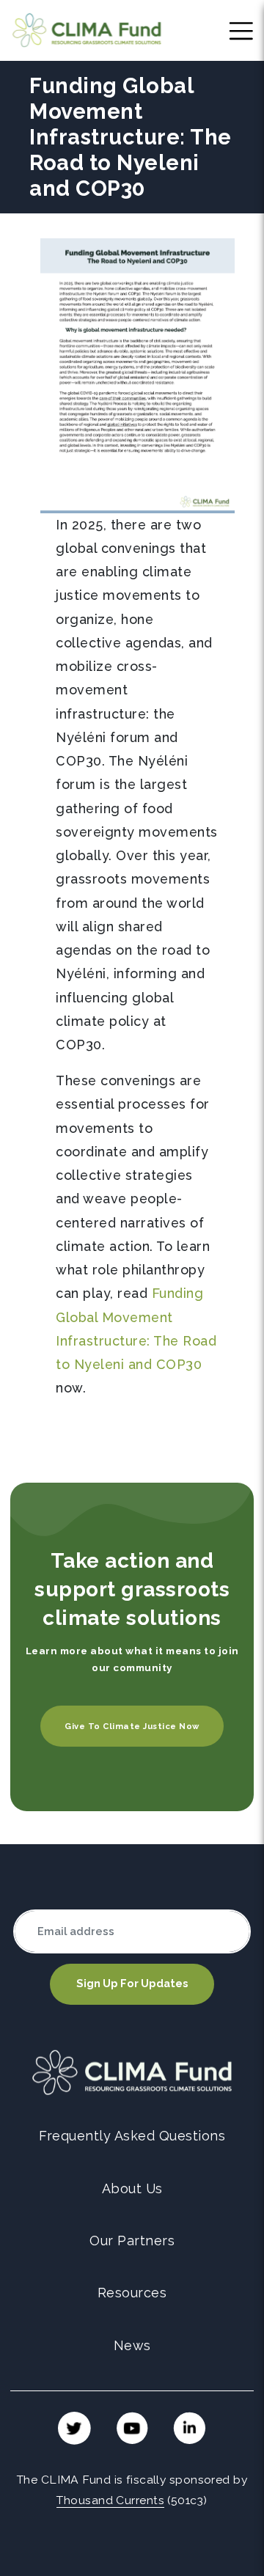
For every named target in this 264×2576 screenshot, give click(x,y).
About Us (132, 2188)
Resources (132, 2293)
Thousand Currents (110, 2500)
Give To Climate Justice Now (132, 1726)
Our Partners (132, 2241)
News (132, 2345)
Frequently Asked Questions (132, 2136)
